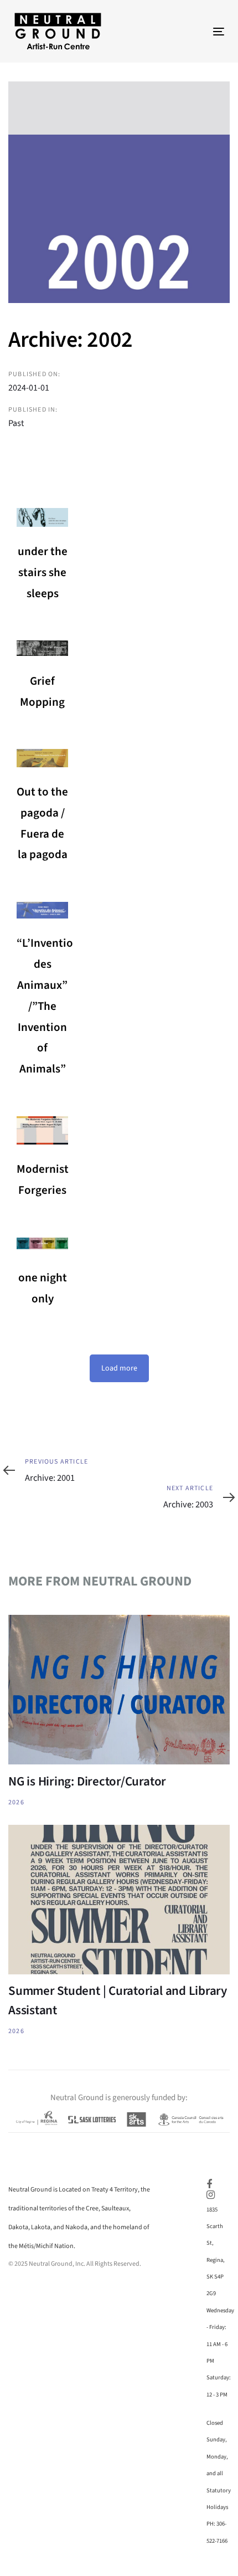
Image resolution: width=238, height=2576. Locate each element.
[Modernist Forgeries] (42, 1130)
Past (16, 423)
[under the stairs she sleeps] (42, 517)
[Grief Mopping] (42, 648)
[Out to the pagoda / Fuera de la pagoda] (42, 758)
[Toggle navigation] (189, 31)
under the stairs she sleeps (43, 572)
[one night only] (42, 1246)
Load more (119, 1368)
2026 (16, 1802)
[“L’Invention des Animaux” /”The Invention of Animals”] (42, 910)
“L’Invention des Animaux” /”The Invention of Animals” (48, 1006)
